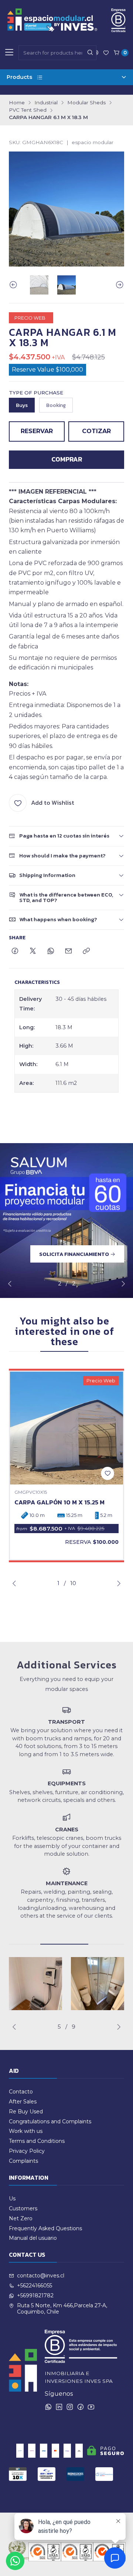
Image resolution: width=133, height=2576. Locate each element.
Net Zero (21, 2218)
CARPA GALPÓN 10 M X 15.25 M (59, 1502)
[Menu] (9, 53)
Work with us (26, 2131)
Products (19, 77)
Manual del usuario (33, 2238)
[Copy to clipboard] (86, 951)
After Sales (23, 2102)
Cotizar (96, 431)
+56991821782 (35, 2295)
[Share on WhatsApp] (51, 951)
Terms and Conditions (37, 2141)
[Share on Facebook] (15, 951)
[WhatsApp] (48, 2407)
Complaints (23, 2161)
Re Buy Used (26, 2112)
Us (12, 2199)
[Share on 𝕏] (33, 951)
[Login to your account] (106, 53)
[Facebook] (81, 2407)
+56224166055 (35, 2286)
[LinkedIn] (59, 2407)
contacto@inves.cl (41, 2276)
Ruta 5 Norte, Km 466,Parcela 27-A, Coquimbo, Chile (62, 2309)
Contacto (21, 2092)
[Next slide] (119, 285)
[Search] (90, 53)
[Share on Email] (69, 951)
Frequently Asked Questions (45, 2228)
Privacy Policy (27, 2151)
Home (17, 103)
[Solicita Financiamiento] (66, 1221)
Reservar (37, 431)
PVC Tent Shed (28, 110)
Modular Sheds (86, 103)
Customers (23, 2208)
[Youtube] (91, 2407)
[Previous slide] (14, 285)
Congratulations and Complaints (50, 2121)
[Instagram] (70, 2407)
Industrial (46, 103)
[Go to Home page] (66, 20)
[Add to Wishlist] (108, 1473)
